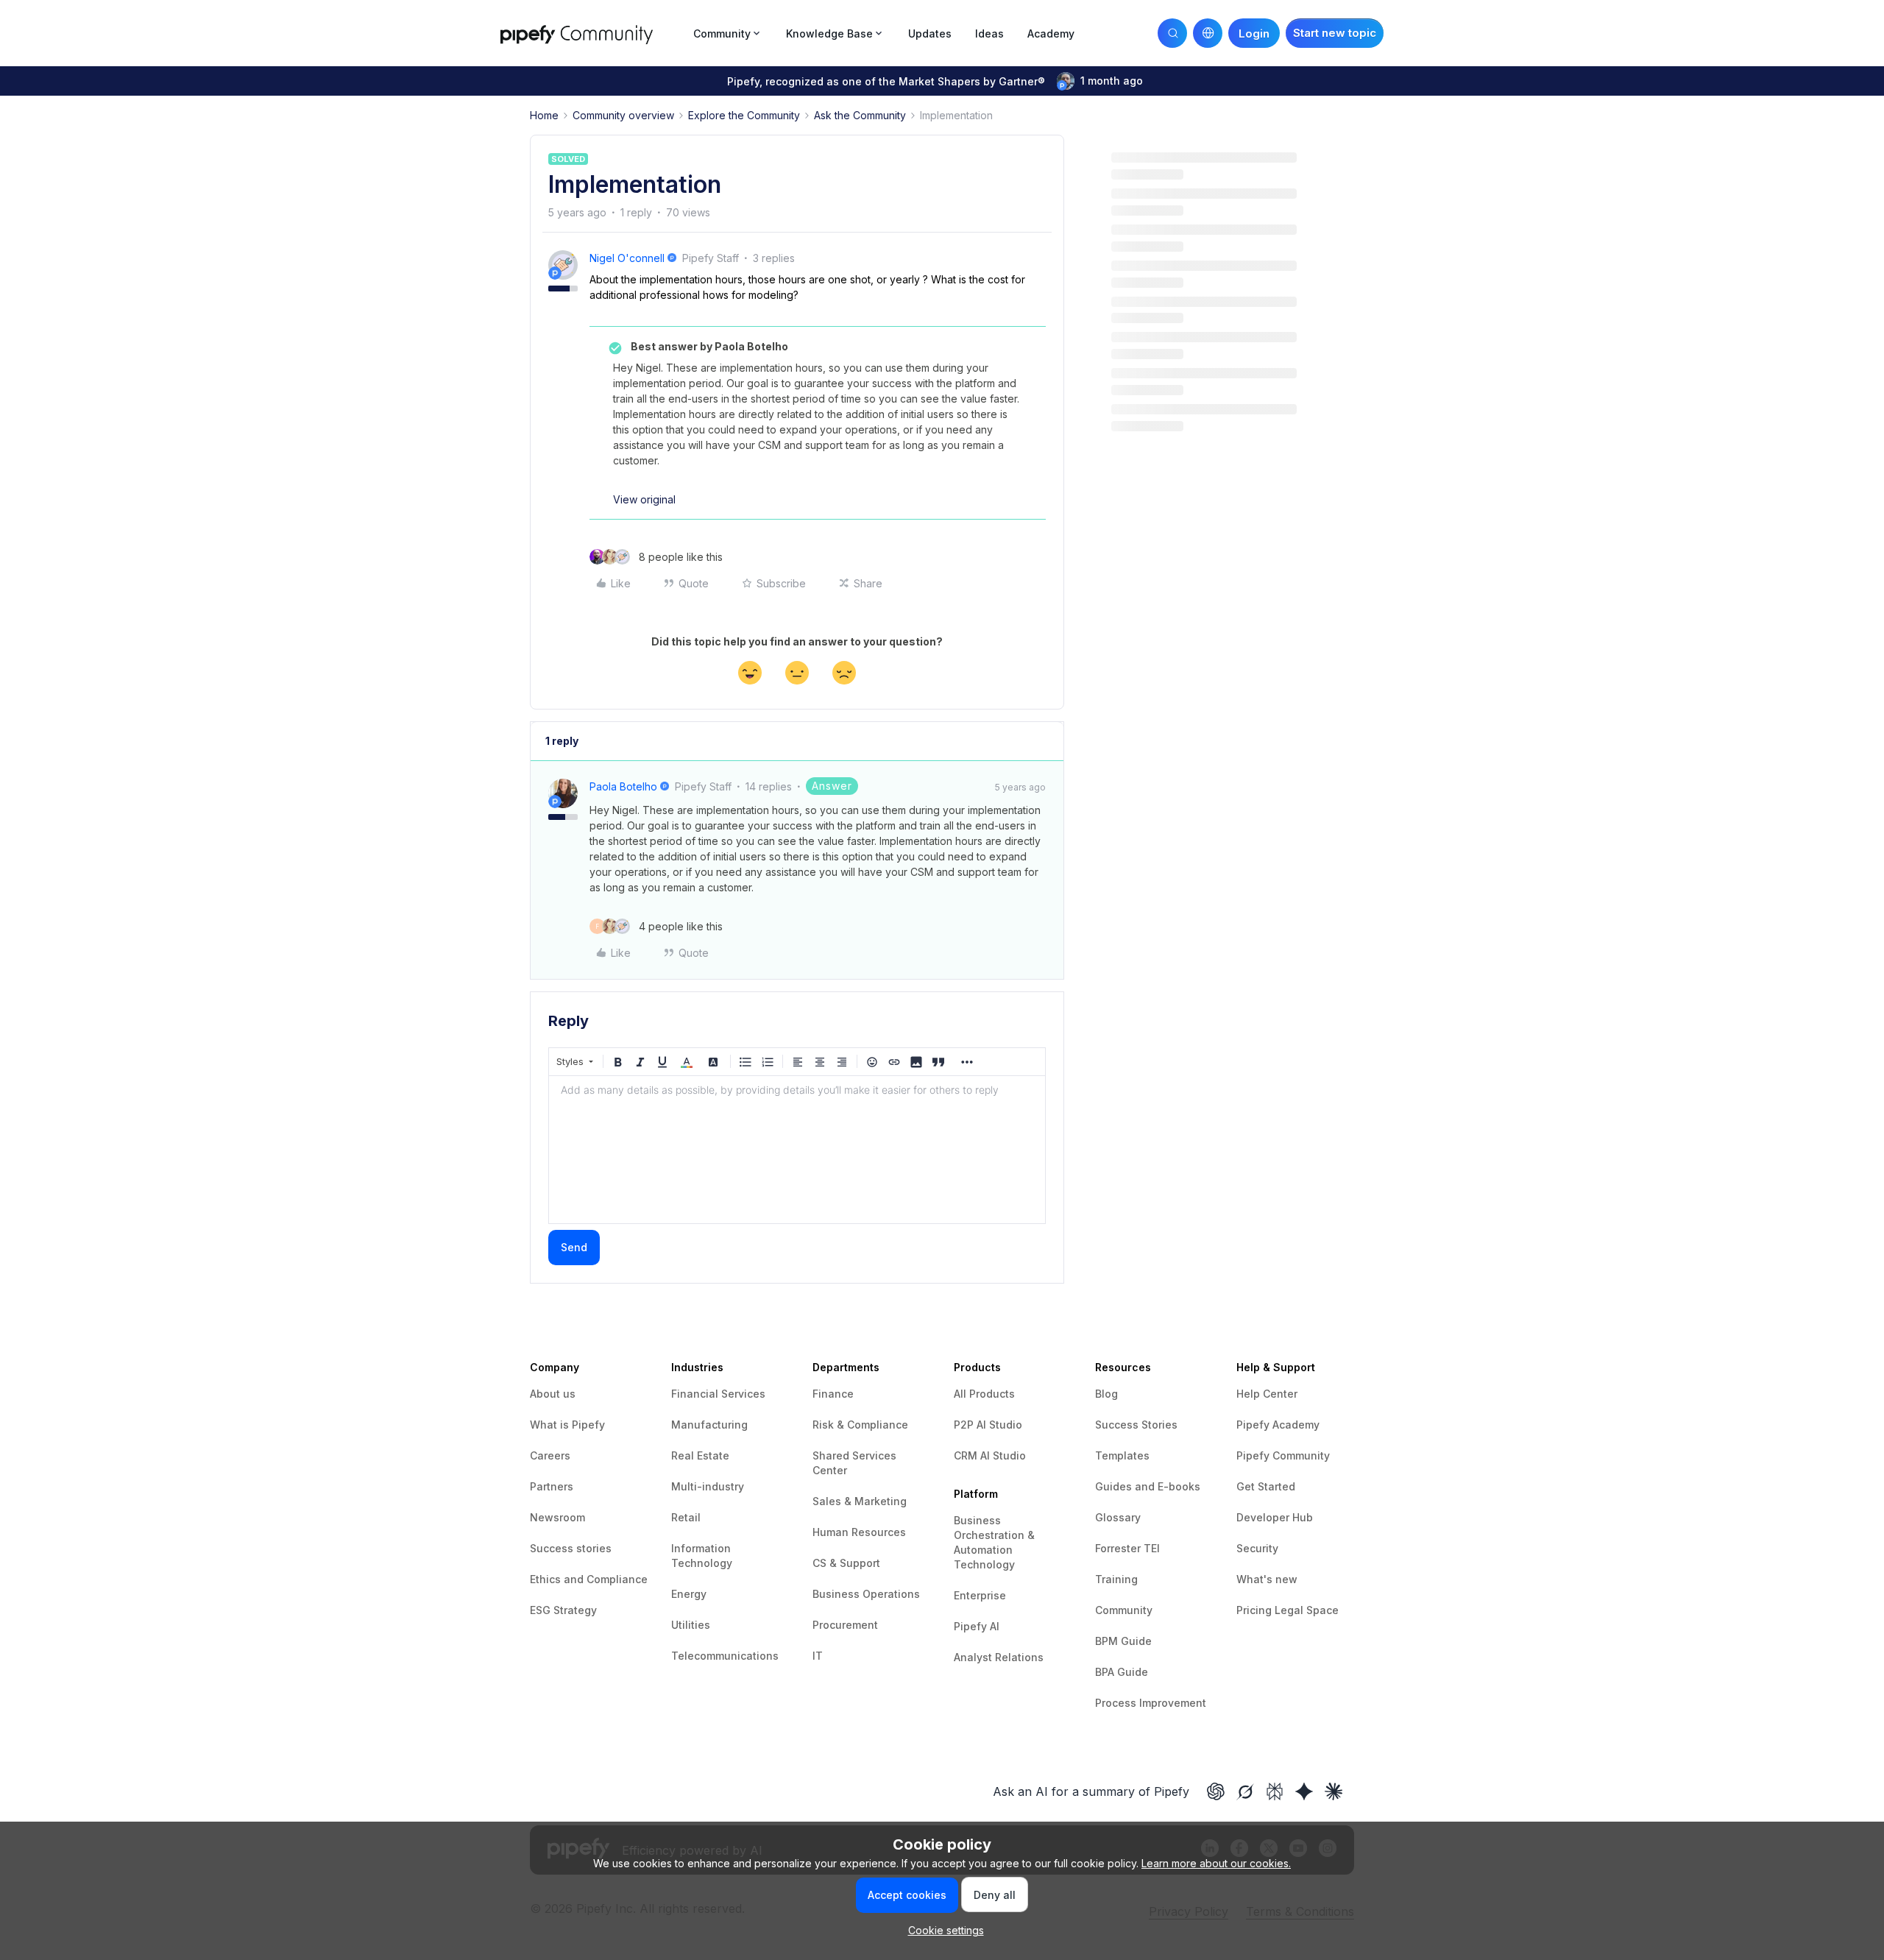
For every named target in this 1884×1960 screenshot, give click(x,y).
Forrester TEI (1127, 1548)
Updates (930, 33)
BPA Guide (1122, 1672)
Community (1124, 1610)
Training (1116, 1579)
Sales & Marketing (860, 1501)
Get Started (1266, 1486)
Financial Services (718, 1394)
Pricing (1256, 1610)
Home (544, 115)
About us (553, 1394)
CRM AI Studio (990, 1455)
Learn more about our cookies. (1216, 1863)
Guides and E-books (1148, 1486)
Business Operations (866, 1594)
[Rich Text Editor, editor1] (797, 1150)
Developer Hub (1275, 1517)
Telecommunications (725, 1656)
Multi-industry (708, 1486)
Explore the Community (744, 115)
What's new (1267, 1579)
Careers (550, 1455)
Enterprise (980, 1595)
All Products (984, 1394)
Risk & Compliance (860, 1425)
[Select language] (1208, 33)
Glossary (1118, 1517)
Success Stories (1136, 1425)
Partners (552, 1486)
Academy (1051, 33)
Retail (686, 1517)
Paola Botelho (623, 786)
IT (818, 1656)
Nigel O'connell (627, 258)
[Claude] (1334, 1791)
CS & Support (846, 1563)
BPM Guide (1123, 1641)
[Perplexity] (1275, 1791)
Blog (1106, 1394)
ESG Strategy (563, 1610)
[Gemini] (1304, 1791)
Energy (689, 1594)
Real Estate (700, 1455)
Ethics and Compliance (589, 1579)
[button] (1335, 33)
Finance (833, 1394)
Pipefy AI (977, 1626)
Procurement (845, 1625)
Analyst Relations (999, 1657)
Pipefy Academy (1278, 1425)
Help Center (1267, 1394)
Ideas (989, 33)
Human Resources (859, 1532)
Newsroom (557, 1517)
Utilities (691, 1625)
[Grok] (1245, 1791)
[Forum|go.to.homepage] (592, 33)
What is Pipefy (567, 1425)
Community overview (623, 115)
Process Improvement (1151, 1703)
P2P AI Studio (988, 1425)
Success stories (571, 1548)
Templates (1122, 1455)
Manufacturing (709, 1425)
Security (1257, 1548)
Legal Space (1307, 1610)
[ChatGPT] (1216, 1791)
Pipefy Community (1283, 1455)
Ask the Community (860, 115)
